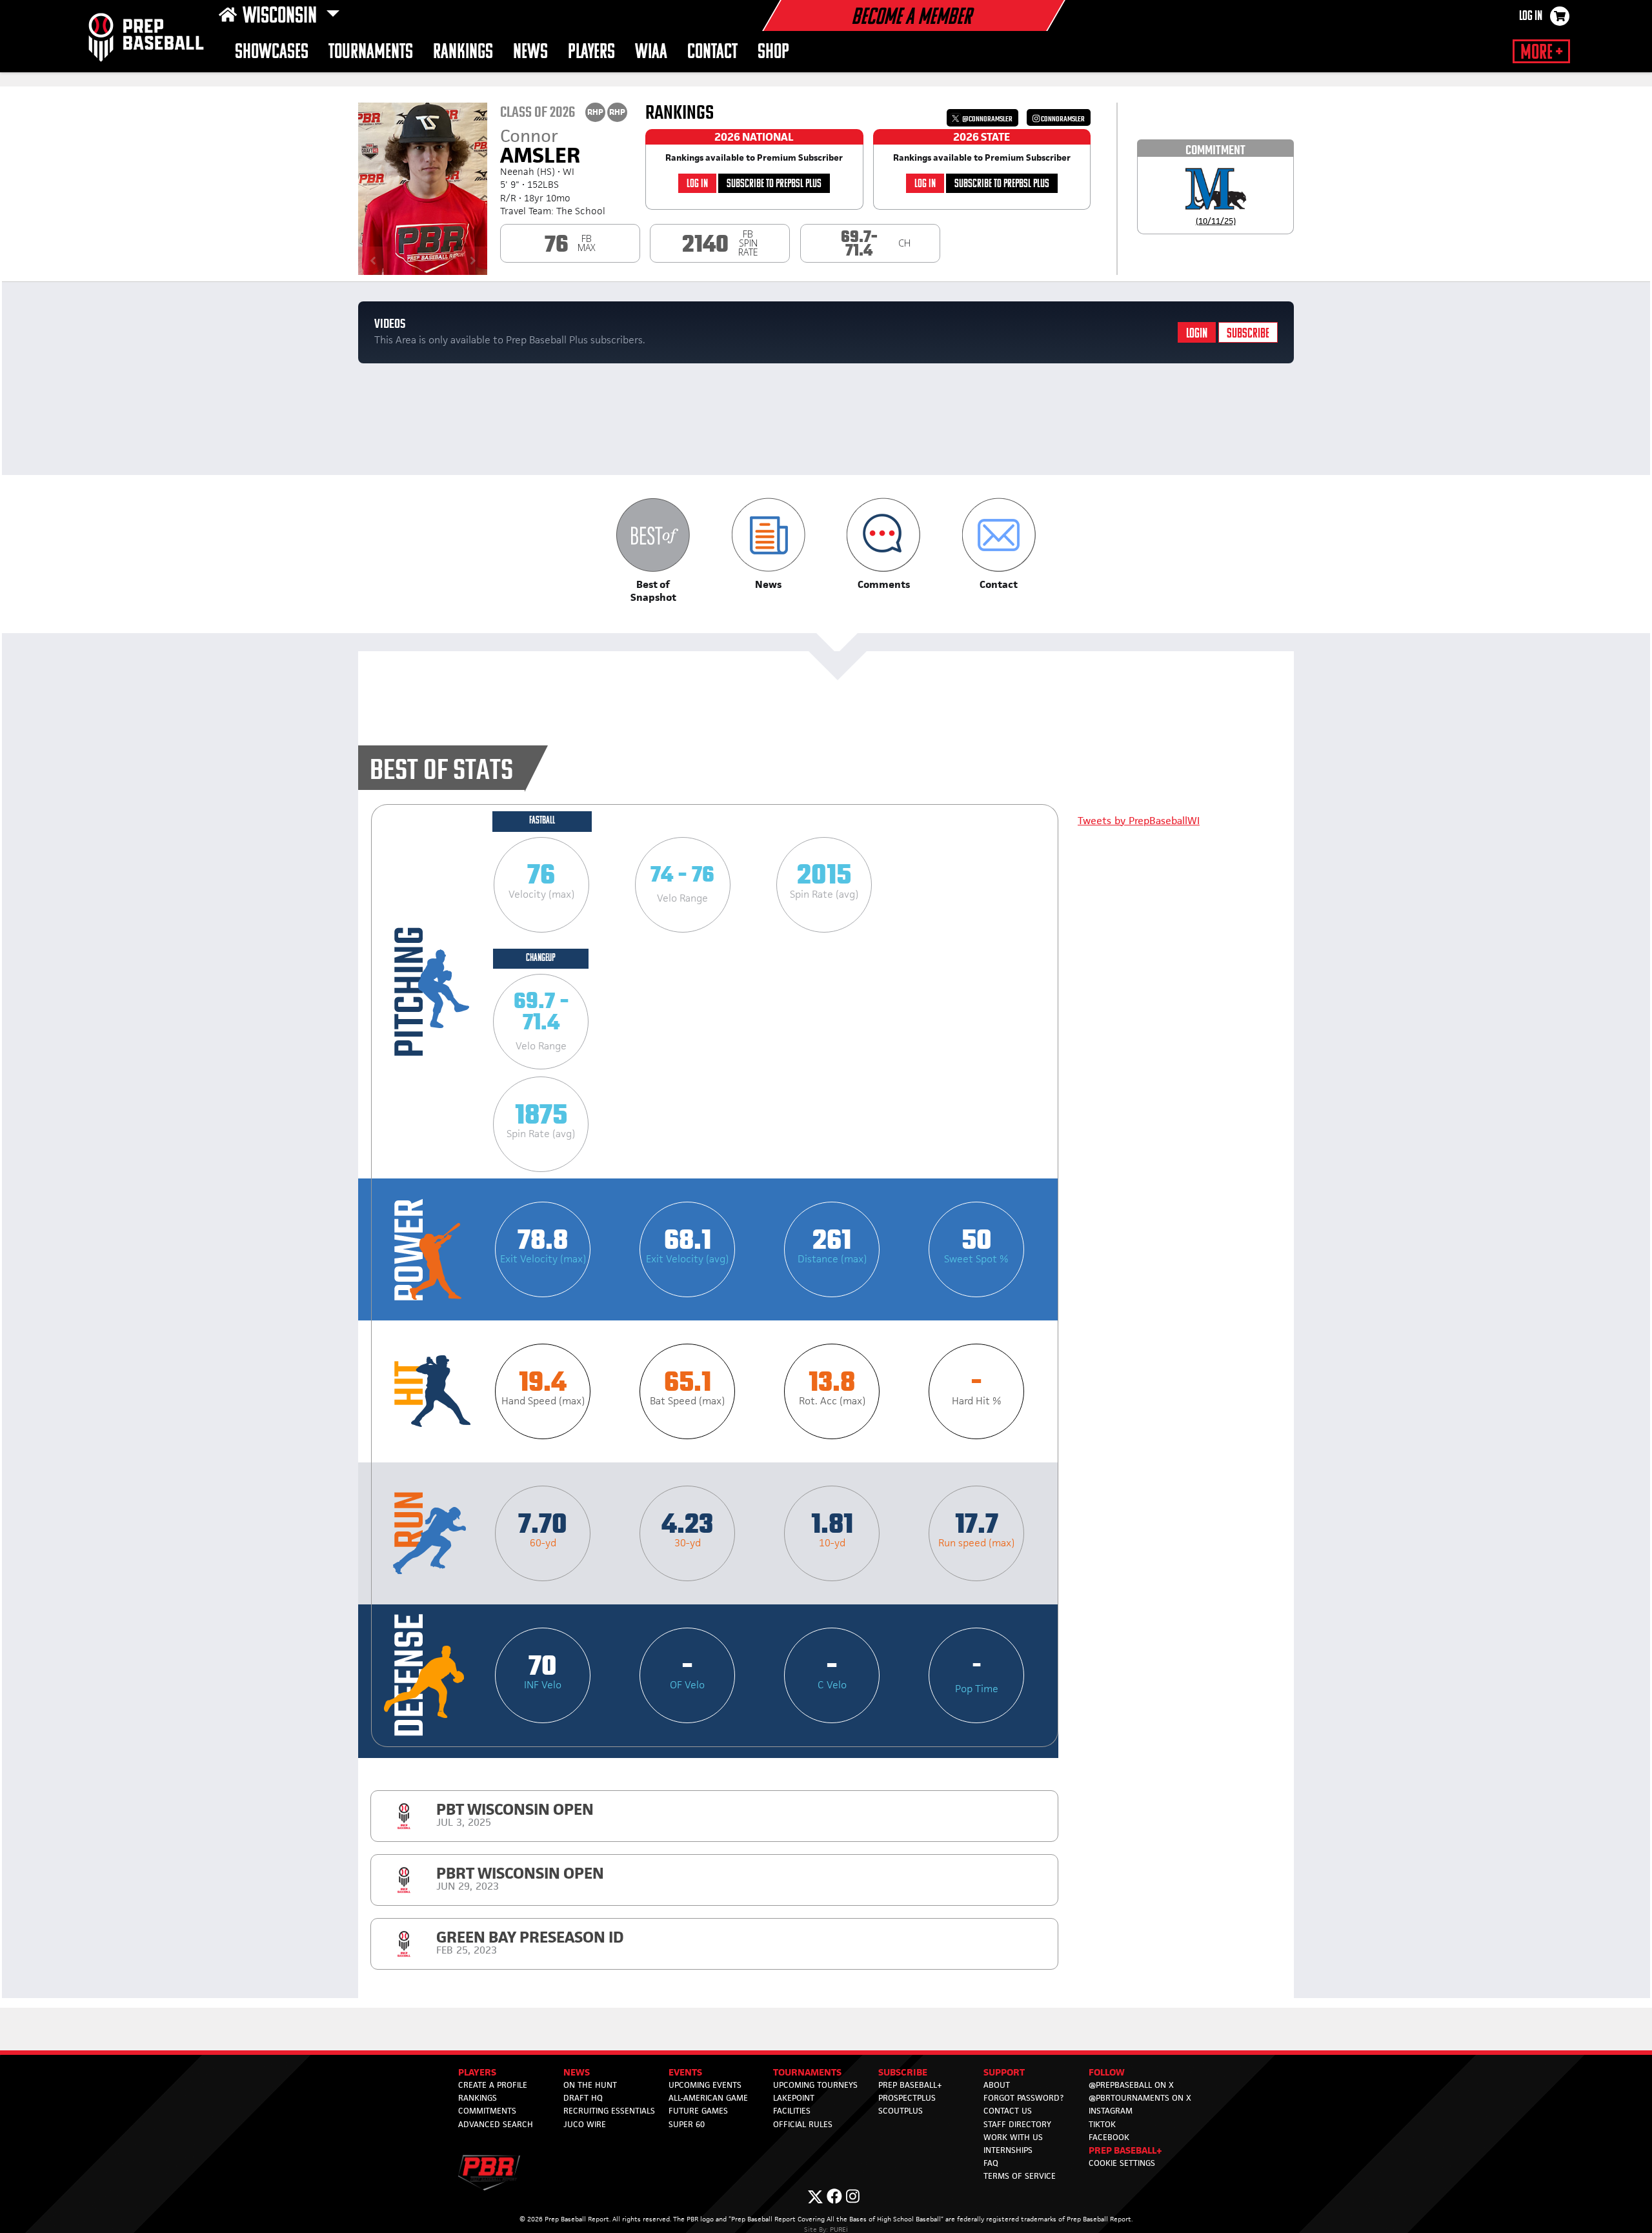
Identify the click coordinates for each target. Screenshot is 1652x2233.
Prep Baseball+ (910, 2085)
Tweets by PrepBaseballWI (1139, 821)
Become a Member (911, 18)
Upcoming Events (705, 2085)
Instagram (1111, 2111)
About (997, 2085)
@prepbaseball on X (1131, 2085)
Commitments (487, 2111)
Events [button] (685, 2072)
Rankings (463, 53)
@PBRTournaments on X (1140, 2098)
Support (1004, 2072)
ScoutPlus (901, 2111)
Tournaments (371, 53)
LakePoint (794, 2098)
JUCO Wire (585, 2124)
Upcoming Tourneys (815, 2085)
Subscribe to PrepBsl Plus (774, 184)
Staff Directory (1017, 2124)
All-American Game (708, 2098)
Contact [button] (712, 53)
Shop (773, 53)
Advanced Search (496, 2124)
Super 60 (687, 2124)
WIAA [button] (651, 53)
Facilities (792, 2111)
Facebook (1109, 2137)
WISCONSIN (282, 17)
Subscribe (1248, 334)
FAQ (991, 2163)
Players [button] (591, 53)
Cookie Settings (1122, 2163)
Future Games (698, 2111)
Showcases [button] (272, 53)
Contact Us (1008, 2111)
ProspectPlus (907, 2098)
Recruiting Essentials (609, 2111)
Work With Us (1013, 2137)
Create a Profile (493, 2085)
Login (1197, 334)
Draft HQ (583, 2098)
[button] (653, 551)
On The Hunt (590, 2085)
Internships (1008, 2150)
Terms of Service (1020, 2176)
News (530, 53)
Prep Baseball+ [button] (1125, 2150)
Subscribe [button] (903, 2072)
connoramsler (1062, 119)
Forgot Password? (1023, 2098)
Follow (1107, 2072)
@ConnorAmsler (987, 119)
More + (1541, 53)
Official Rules (803, 2124)
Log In (1531, 17)
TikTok (1102, 2124)
